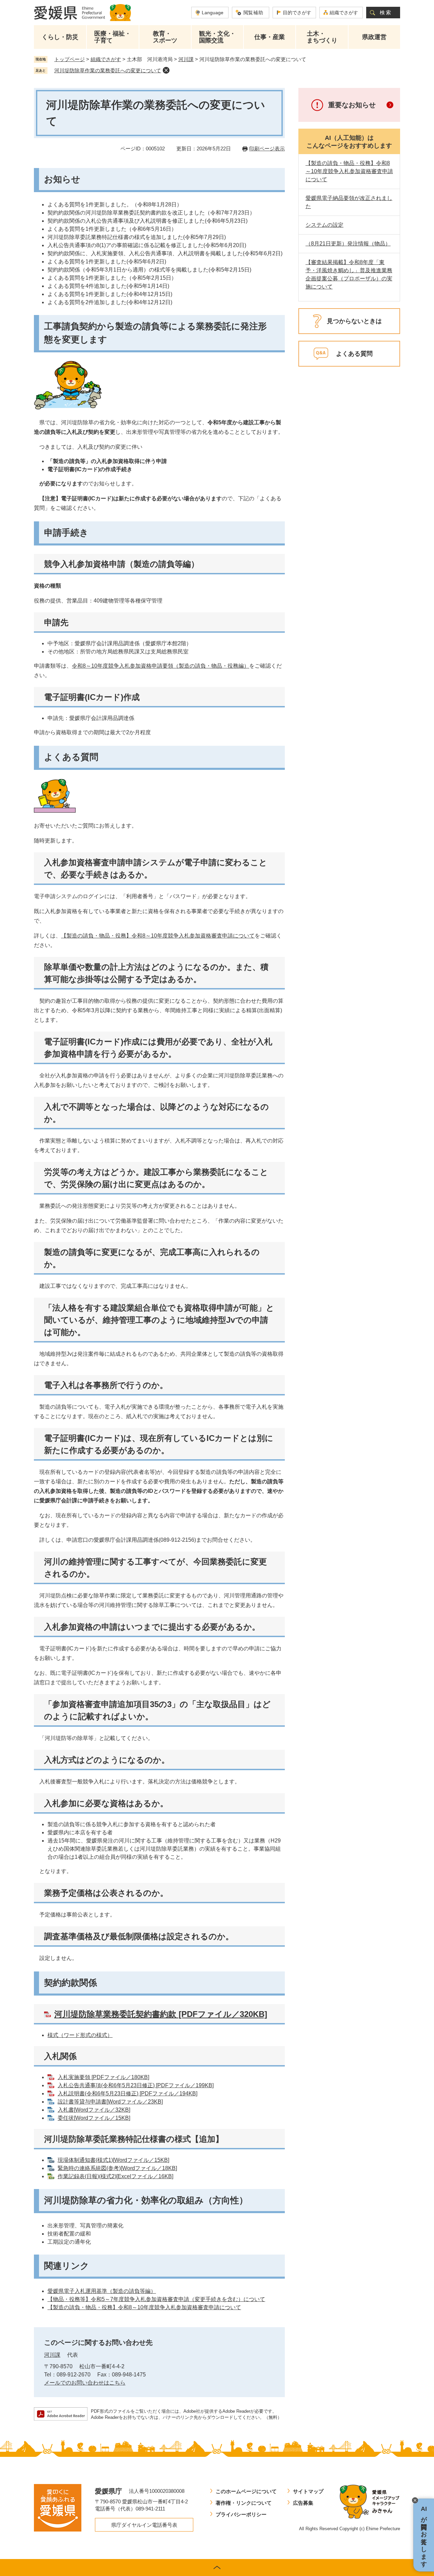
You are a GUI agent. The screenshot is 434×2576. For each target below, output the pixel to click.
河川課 (186, 59)
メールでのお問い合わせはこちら (85, 2383)
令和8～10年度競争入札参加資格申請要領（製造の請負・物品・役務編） (161, 666)
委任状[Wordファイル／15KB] (94, 2118)
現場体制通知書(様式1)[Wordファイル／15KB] (113, 2160)
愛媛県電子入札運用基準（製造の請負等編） (102, 2291)
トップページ (70, 59)
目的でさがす (297, 13)
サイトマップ (308, 2491)
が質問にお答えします (424, 2535)
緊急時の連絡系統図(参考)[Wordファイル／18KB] (117, 2168)
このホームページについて (246, 2491)
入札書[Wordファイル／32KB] (94, 2110)
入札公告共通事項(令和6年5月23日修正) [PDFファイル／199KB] (136, 2085)
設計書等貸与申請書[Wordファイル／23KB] (110, 2102)
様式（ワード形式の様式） (80, 2035)
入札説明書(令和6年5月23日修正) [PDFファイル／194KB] (127, 2093)
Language (213, 13)
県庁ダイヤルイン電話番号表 (144, 2525)
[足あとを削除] (166, 70)
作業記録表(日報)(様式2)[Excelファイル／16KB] (115, 2176)
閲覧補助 (253, 13)
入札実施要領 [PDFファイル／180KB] (103, 2077)
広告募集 (303, 2503)
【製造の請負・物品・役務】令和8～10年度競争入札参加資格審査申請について (158, 936)
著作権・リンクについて (244, 2503)
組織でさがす (344, 13)
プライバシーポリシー (241, 2514)
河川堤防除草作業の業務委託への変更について (108, 70)
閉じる (415, 2500)
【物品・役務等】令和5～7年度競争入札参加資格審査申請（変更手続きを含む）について (156, 2299)
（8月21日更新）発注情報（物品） (348, 244)
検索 (386, 12)
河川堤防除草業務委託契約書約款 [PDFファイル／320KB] (161, 2014)
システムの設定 (324, 225)
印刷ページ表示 (267, 149)
